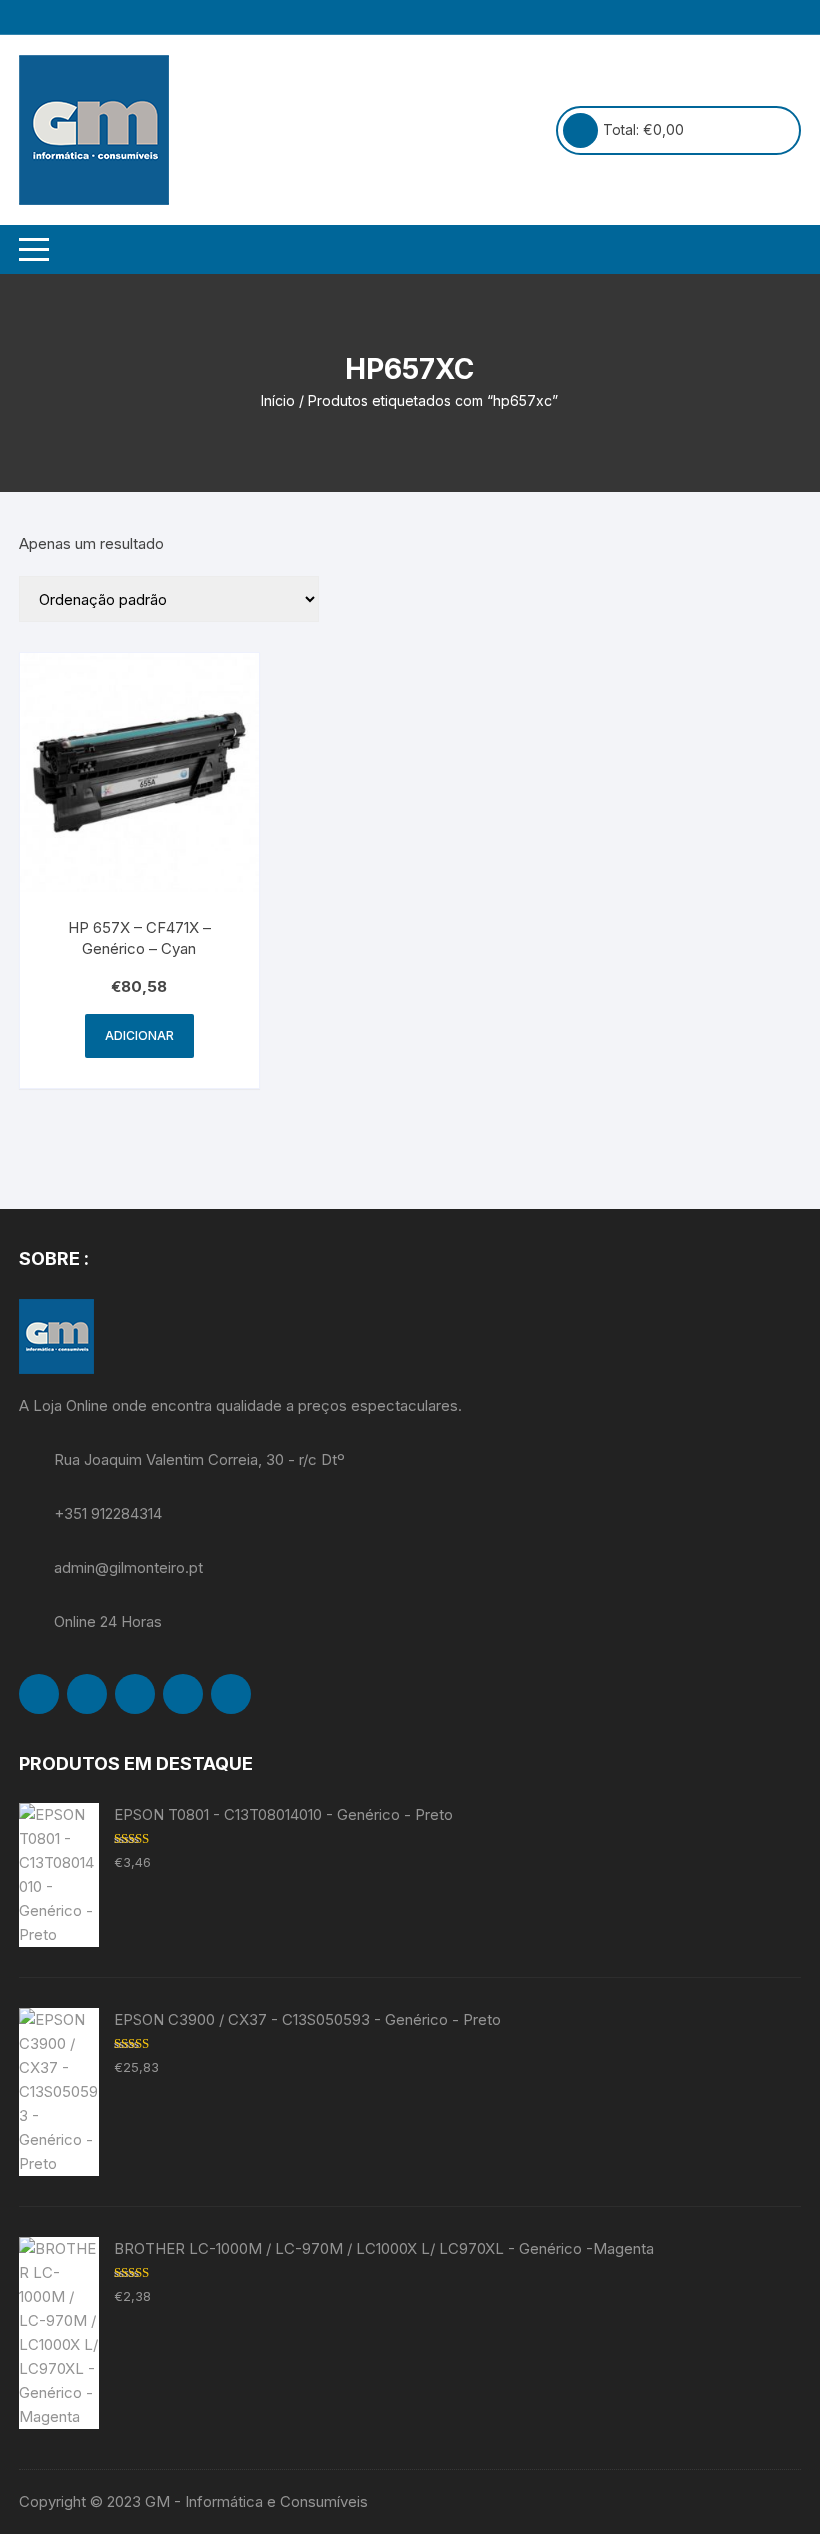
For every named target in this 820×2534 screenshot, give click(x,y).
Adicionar (139, 1035)
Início (278, 400)
